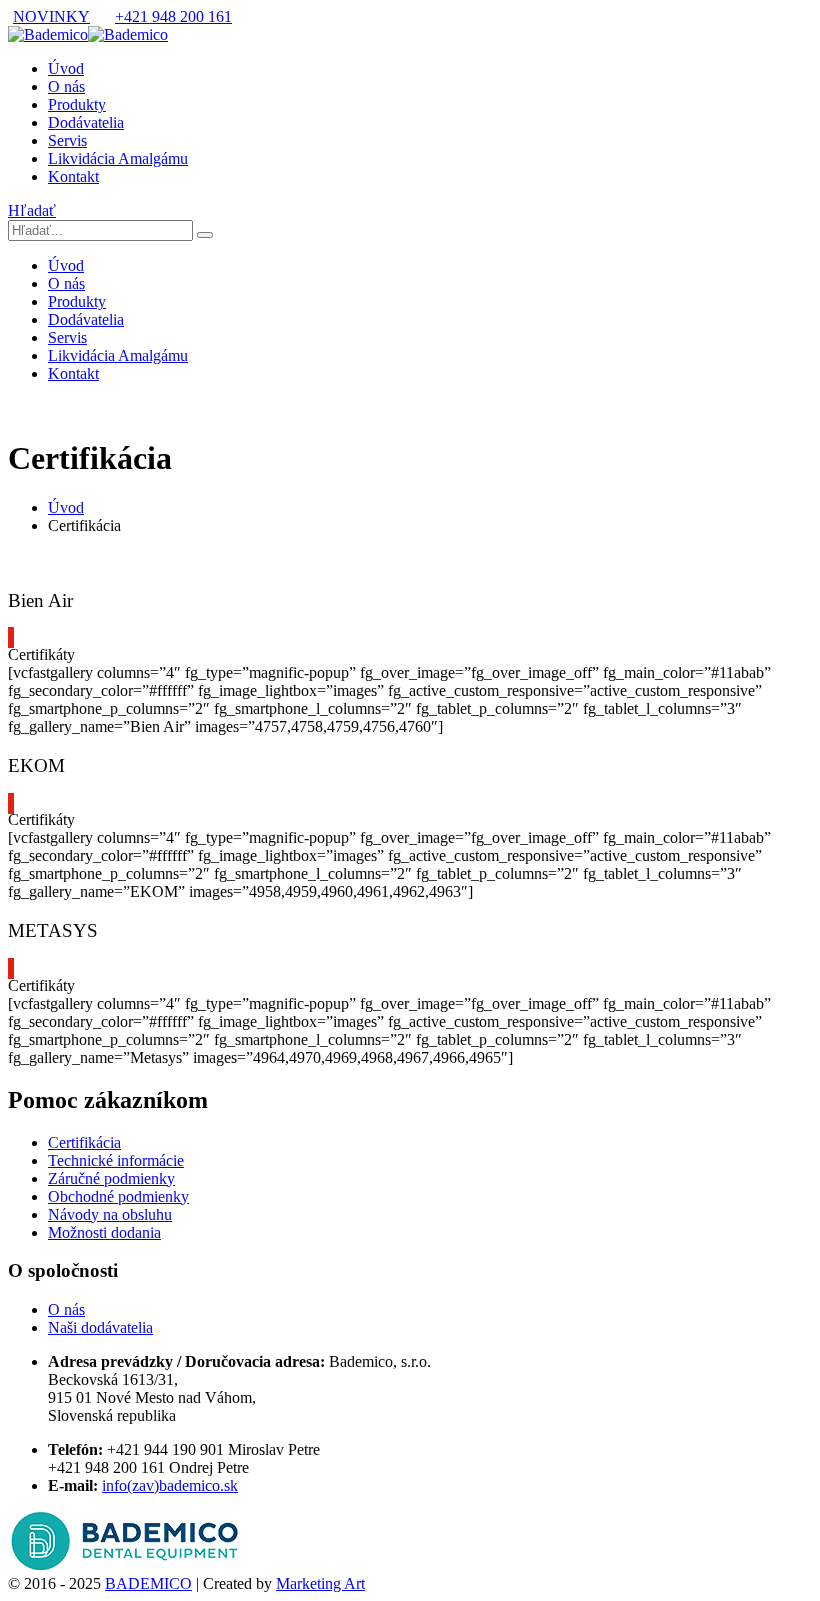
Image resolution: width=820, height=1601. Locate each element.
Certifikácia (84, 1142)
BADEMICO (148, 1583)
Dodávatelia (86, 122)
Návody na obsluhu (110, 1214)
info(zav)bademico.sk (170, 1485)
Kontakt (73, 176)
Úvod (66, 68)
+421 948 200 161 (173, 16)
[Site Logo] (88, 34)
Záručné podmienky (111, 1178)
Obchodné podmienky (118, 1196)
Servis (67, 140)
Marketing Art (320, 1583)
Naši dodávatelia (100, 1327)
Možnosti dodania (104, 1232)
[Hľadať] (205, 235)
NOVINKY (51, 16)
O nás (66, 86)
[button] (32, 210)
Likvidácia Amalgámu (118, 158)
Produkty (77, 104)
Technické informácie (116, 1160)
